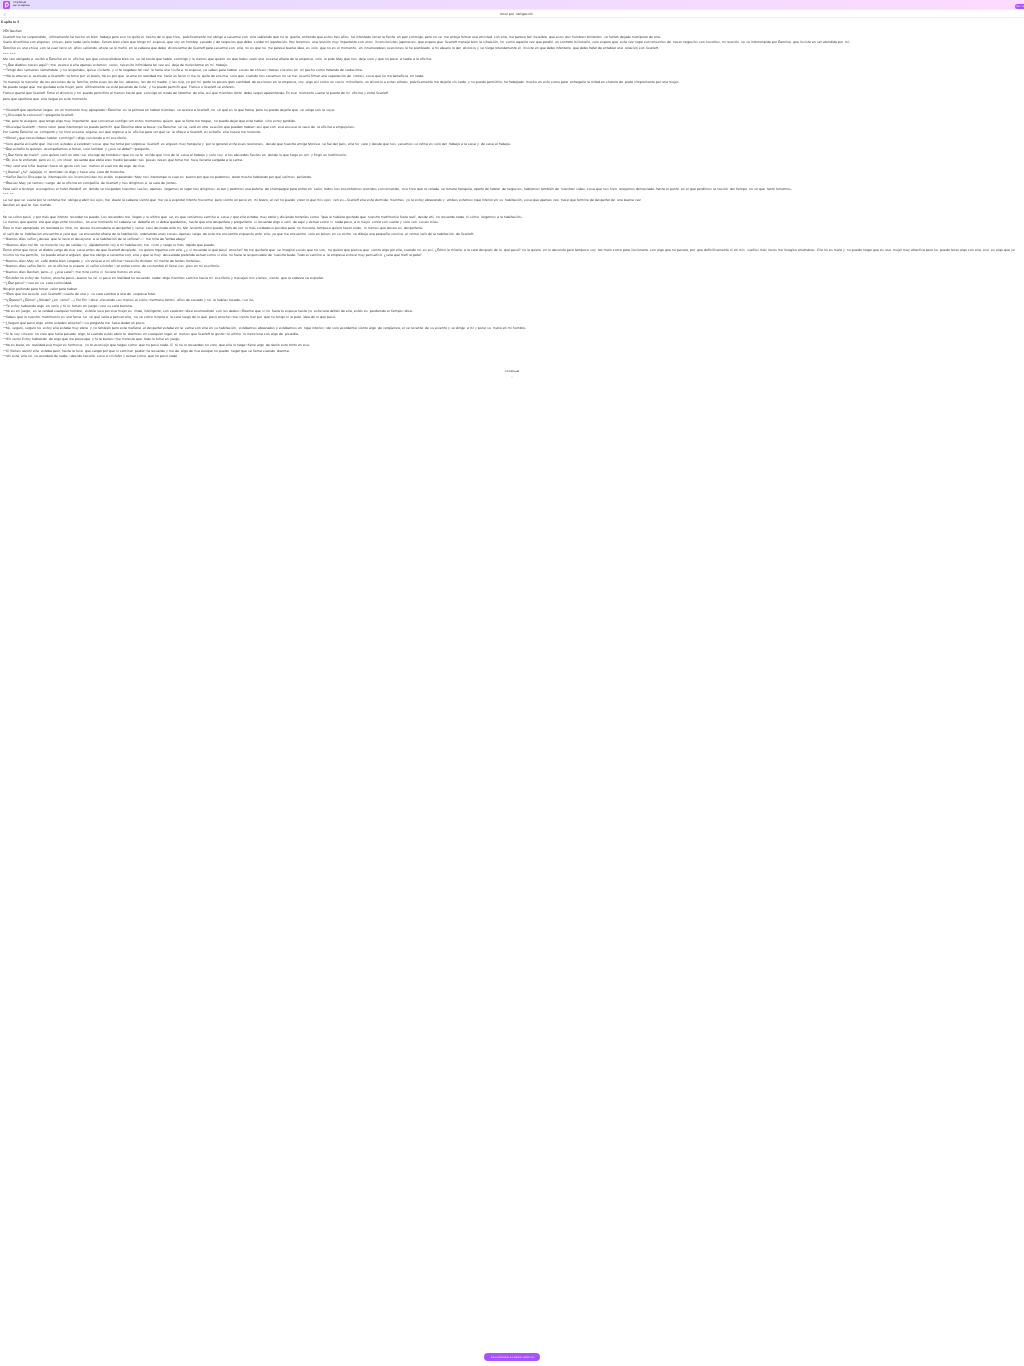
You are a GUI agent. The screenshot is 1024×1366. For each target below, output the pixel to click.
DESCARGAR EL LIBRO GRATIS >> (512, 1359)
